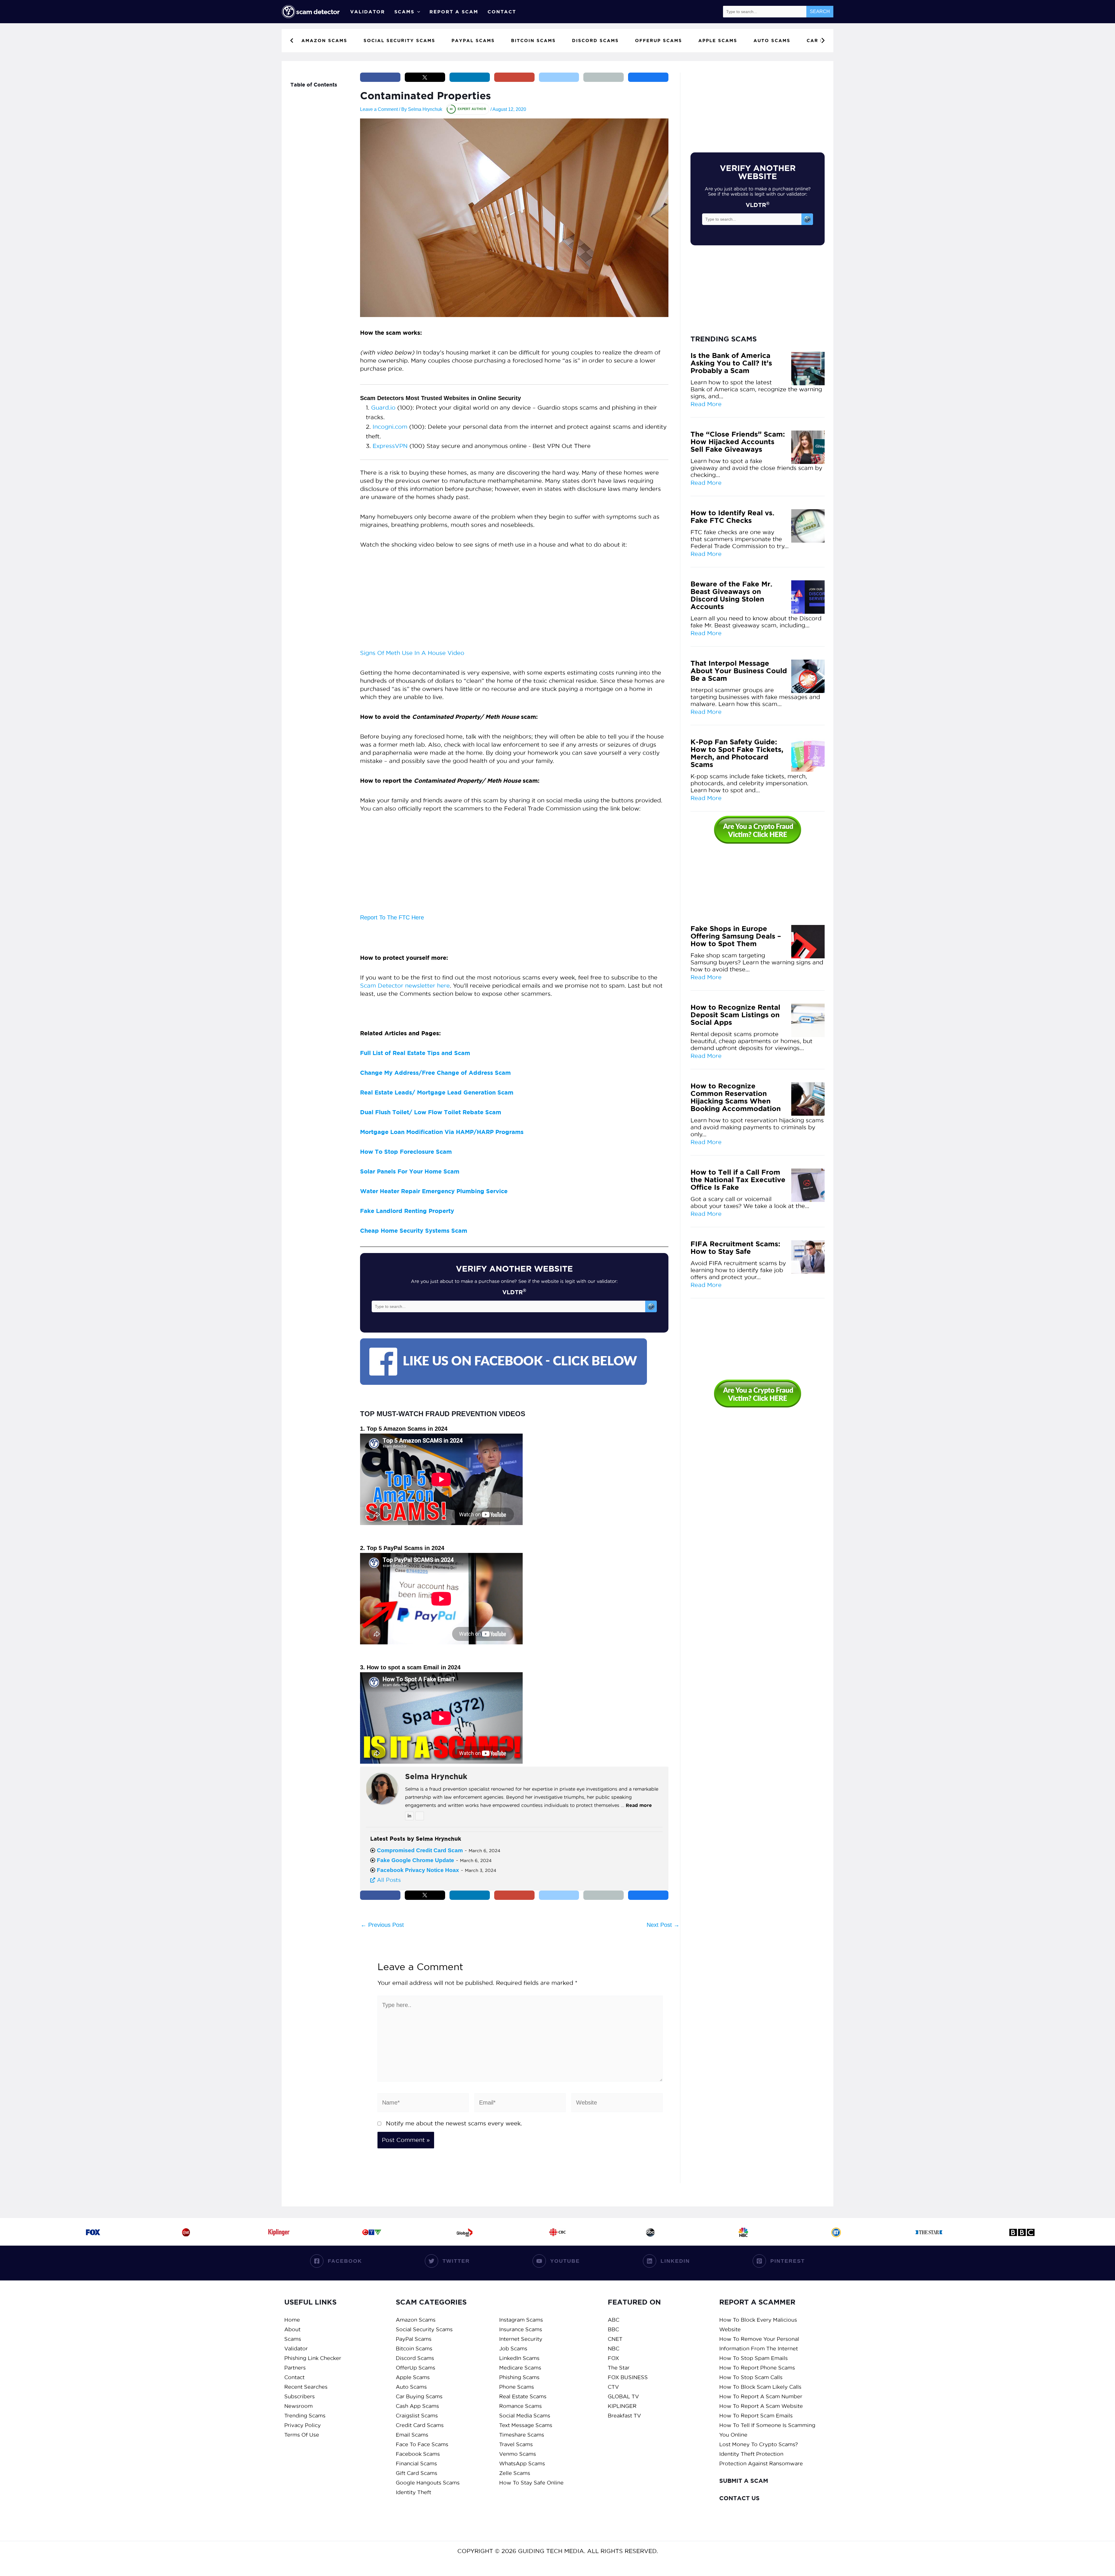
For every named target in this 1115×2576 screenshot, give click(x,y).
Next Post (663, 1925)
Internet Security (521, 2339)
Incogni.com (390, 427)
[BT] (836, 2232)
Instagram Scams (521, 2320)
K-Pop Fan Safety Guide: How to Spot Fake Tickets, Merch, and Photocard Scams (737, 753)
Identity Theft (413, 2492)
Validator (368, 12)
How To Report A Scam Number (761, 2396)
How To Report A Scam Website (761, 2406)
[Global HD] (465, 2232)
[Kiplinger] (279, 2232)
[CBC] (557, 2232)
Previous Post (382, 1925)
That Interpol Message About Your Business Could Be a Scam (739, 671)
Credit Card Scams (420, 2425)
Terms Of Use (302, 2435)
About (292, 2329)
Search (820, 11)
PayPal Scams (414, 2339)
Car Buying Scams (419, 2396)
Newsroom (298, 2406)
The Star (619, 2368)
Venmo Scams (518, 2454)
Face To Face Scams (422, 2444)
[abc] (650, 2232)
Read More (706, 404)
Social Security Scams (424, 2329)
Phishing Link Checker (313, 2358)
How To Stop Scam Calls (751, 2377)
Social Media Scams (525, 2416)
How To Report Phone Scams (757, 2368)
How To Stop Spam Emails (753, 2358)
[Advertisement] (514, 601)
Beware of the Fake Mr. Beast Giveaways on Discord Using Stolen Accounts (731, 595)
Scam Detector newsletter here (405, 986)
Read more (639, 1805)
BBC (613, 2329)
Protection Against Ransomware (761, 2464)
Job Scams (513, 2349)
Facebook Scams (418, 2454)
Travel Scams (516, 2444)
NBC (614, 2349)
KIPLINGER (622, 2406)
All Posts (388, 1880)
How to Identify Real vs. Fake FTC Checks (732, 517)
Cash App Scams (417, 2406)
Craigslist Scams (417, 2416)
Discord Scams (415, 2358)
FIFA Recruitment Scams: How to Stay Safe (735, 1248)
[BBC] (1022, 2232)
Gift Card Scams (417, 2473)
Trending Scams (305, 2416)
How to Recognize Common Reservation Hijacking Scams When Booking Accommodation (736, 1097)
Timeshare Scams (522, 2435)
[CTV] (372, 2232)
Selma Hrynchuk (436, 1776)
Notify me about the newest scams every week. (454, 2123)
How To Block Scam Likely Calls (760, 2387)
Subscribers (300, 2396)
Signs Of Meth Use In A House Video (412, 653)
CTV (613, 2387)
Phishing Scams (519, 2377)
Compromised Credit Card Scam (420, 1850)
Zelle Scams (515, 2473)
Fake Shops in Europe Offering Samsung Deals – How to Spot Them (736, 936)
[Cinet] (186, 2232)
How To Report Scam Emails (756, 2416)
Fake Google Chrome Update (416, 1860)
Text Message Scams (526, 2425)
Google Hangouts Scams (428, 2483)
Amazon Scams (416, 2320)
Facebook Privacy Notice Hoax (418, 1870)
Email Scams (412, 2435)
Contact (502, 12)
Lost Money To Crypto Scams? (759, 2444)
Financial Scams (416, 2464)
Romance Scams (520, 2406)
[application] (417, 12)
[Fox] (93, 2232)
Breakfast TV (624, 2416)
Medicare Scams (520, 2368)
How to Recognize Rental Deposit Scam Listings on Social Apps (735, 1015)
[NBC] (743, 2232)
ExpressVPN (390, 446)
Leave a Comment (379, 109)
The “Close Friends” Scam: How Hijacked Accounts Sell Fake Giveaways (738, 442)
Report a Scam (454, 12)
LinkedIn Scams (519, 2358)
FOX (613, 2358)
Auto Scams (411, 2387)
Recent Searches (306, 2387)
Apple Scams (413, 2377)
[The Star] (929, 2232)
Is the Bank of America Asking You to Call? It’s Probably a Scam (731, 363)
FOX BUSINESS (628, 2377)
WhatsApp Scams (522, 2464)
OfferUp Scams (416, 2368)
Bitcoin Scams (414, 2349)
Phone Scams (517, 2387)
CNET (615, 2339)
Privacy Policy (303, 2425)
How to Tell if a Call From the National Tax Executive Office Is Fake (738, 1180)
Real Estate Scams (523, 2396)
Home (292, 2320)
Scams (404, 12)
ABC (614, 2320)
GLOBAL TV (623, 2396)
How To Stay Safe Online (531, 2483)
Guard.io (383, 408)
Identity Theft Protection (751, 2454)
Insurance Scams (521, 2329)
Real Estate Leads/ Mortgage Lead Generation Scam (437, 1092)
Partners (295, 2368)
